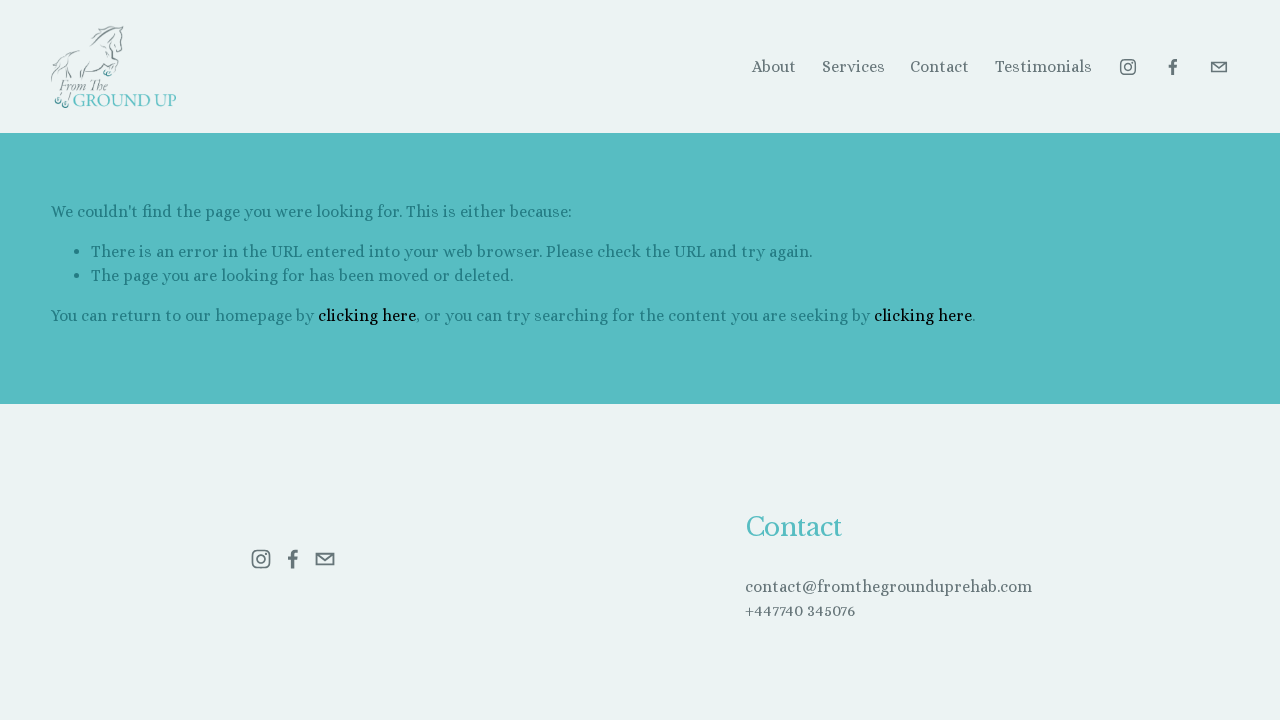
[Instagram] (1128, 67)
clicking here (367, 315)
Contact (939, 66)
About (774, 66)
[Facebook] (1173, 67)
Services (853, 66)
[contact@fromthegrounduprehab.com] (1219, 67)
